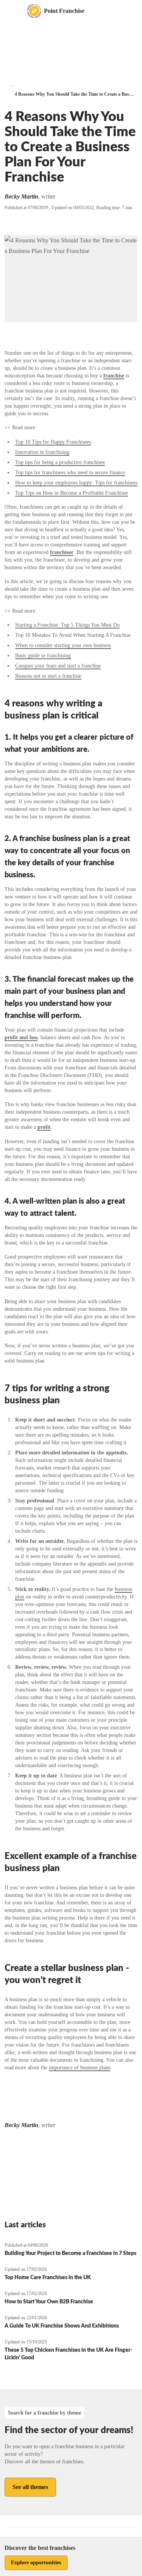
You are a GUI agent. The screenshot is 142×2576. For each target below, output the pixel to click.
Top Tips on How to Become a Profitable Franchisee (72, 493)
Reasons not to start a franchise (48, 676)
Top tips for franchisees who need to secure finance (70, 473)
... (13, 85)
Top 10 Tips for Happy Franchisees (53, 442)
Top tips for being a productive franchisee (60, 462)
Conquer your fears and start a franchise (58, 666)
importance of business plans (80, 2068)
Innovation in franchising (42, 452)
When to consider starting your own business (63, 645)
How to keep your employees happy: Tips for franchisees (76, 483)
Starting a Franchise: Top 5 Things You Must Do (67, 625)
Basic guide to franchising (43, 656)
